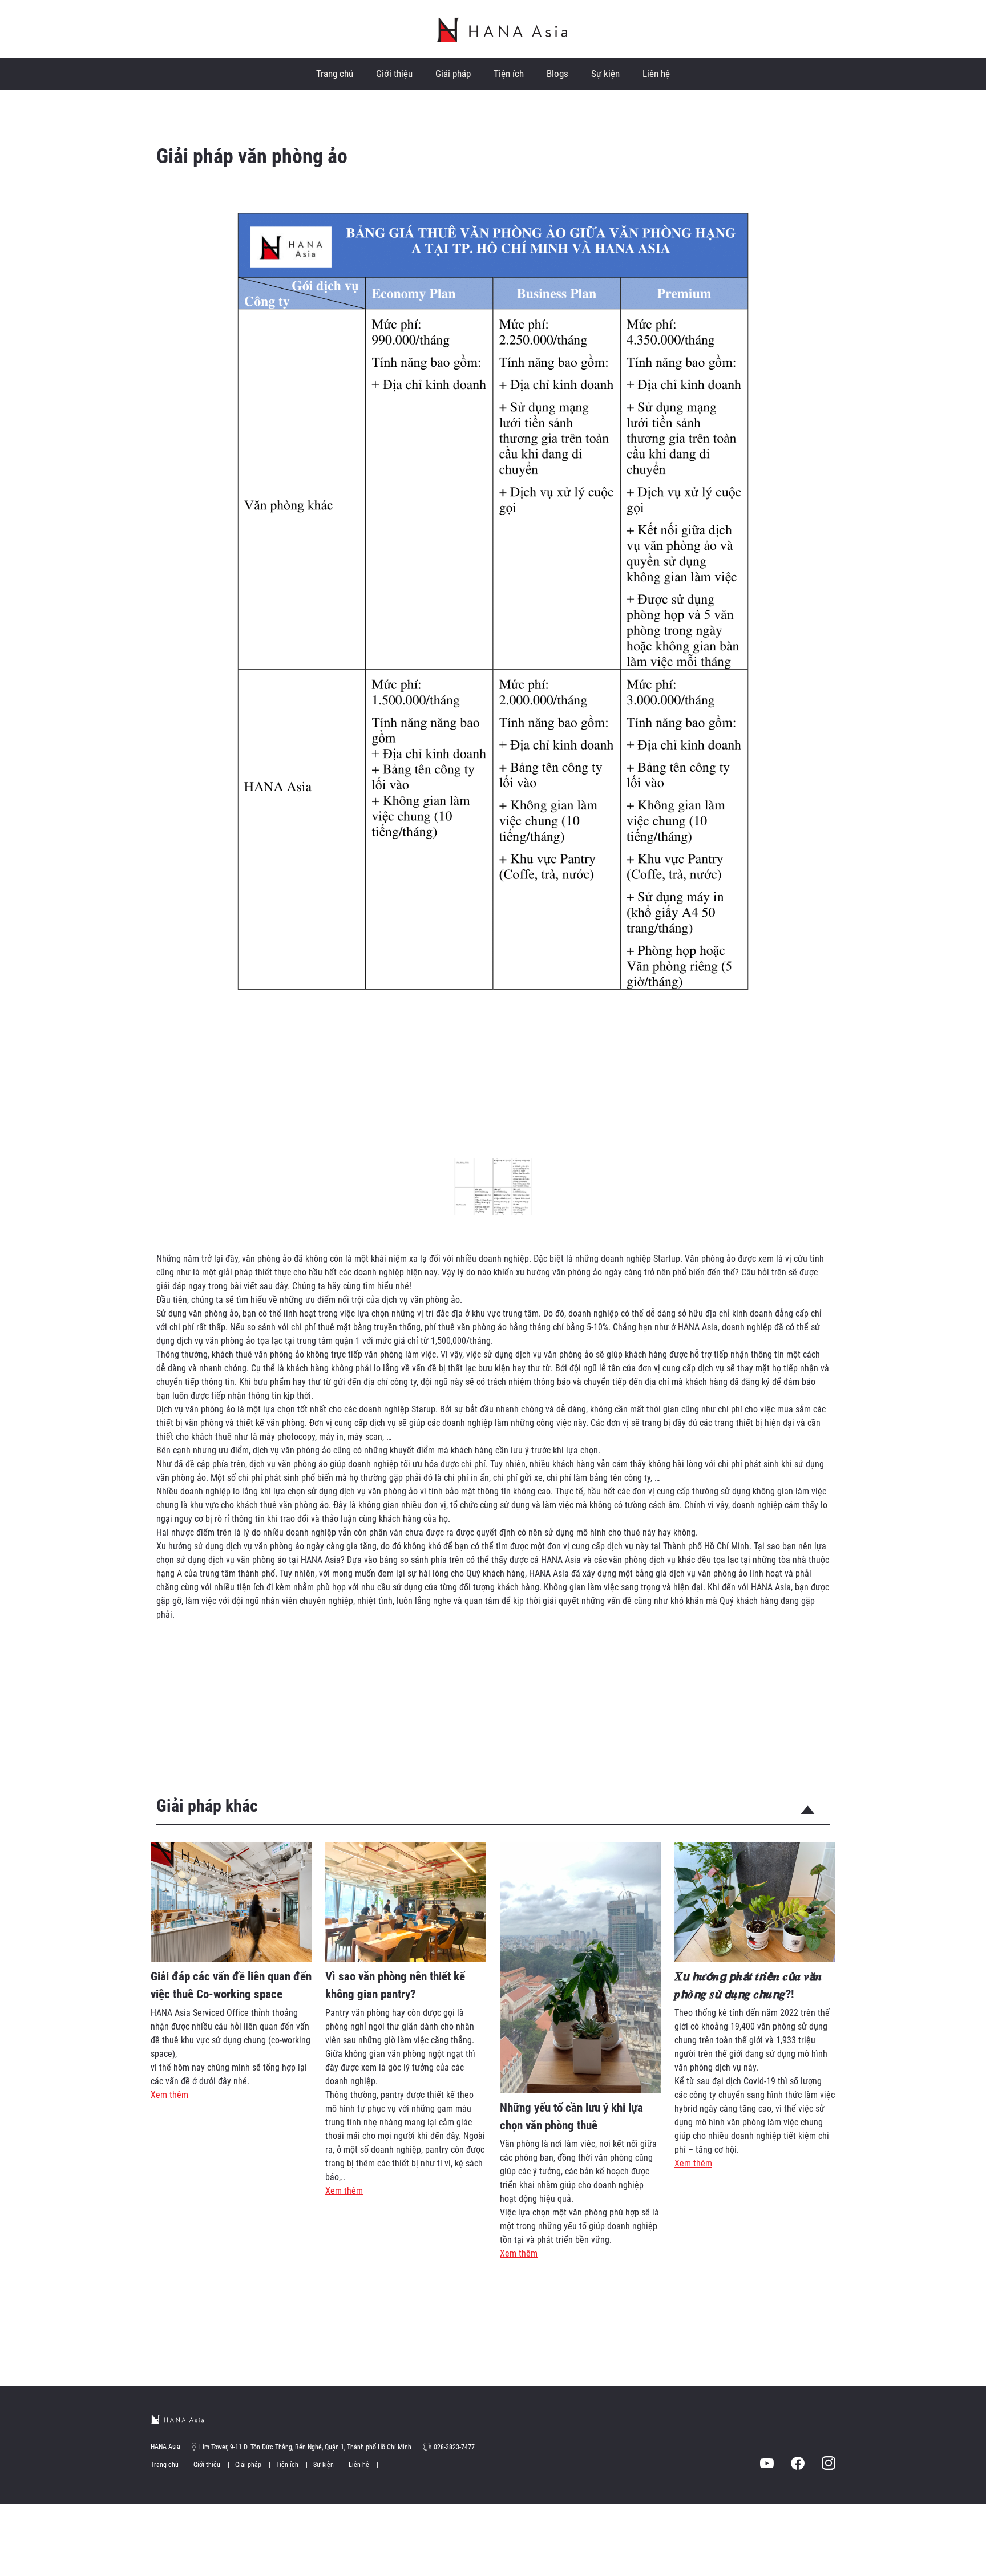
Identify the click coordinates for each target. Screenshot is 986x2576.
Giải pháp (453, 74)
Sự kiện (605, 74)
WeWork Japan (502, 30)
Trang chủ (335, 74)
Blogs (557, 74)
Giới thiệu (394, 74)
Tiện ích (509, 74)
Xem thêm (169, 2095)
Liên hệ (656, 74)
